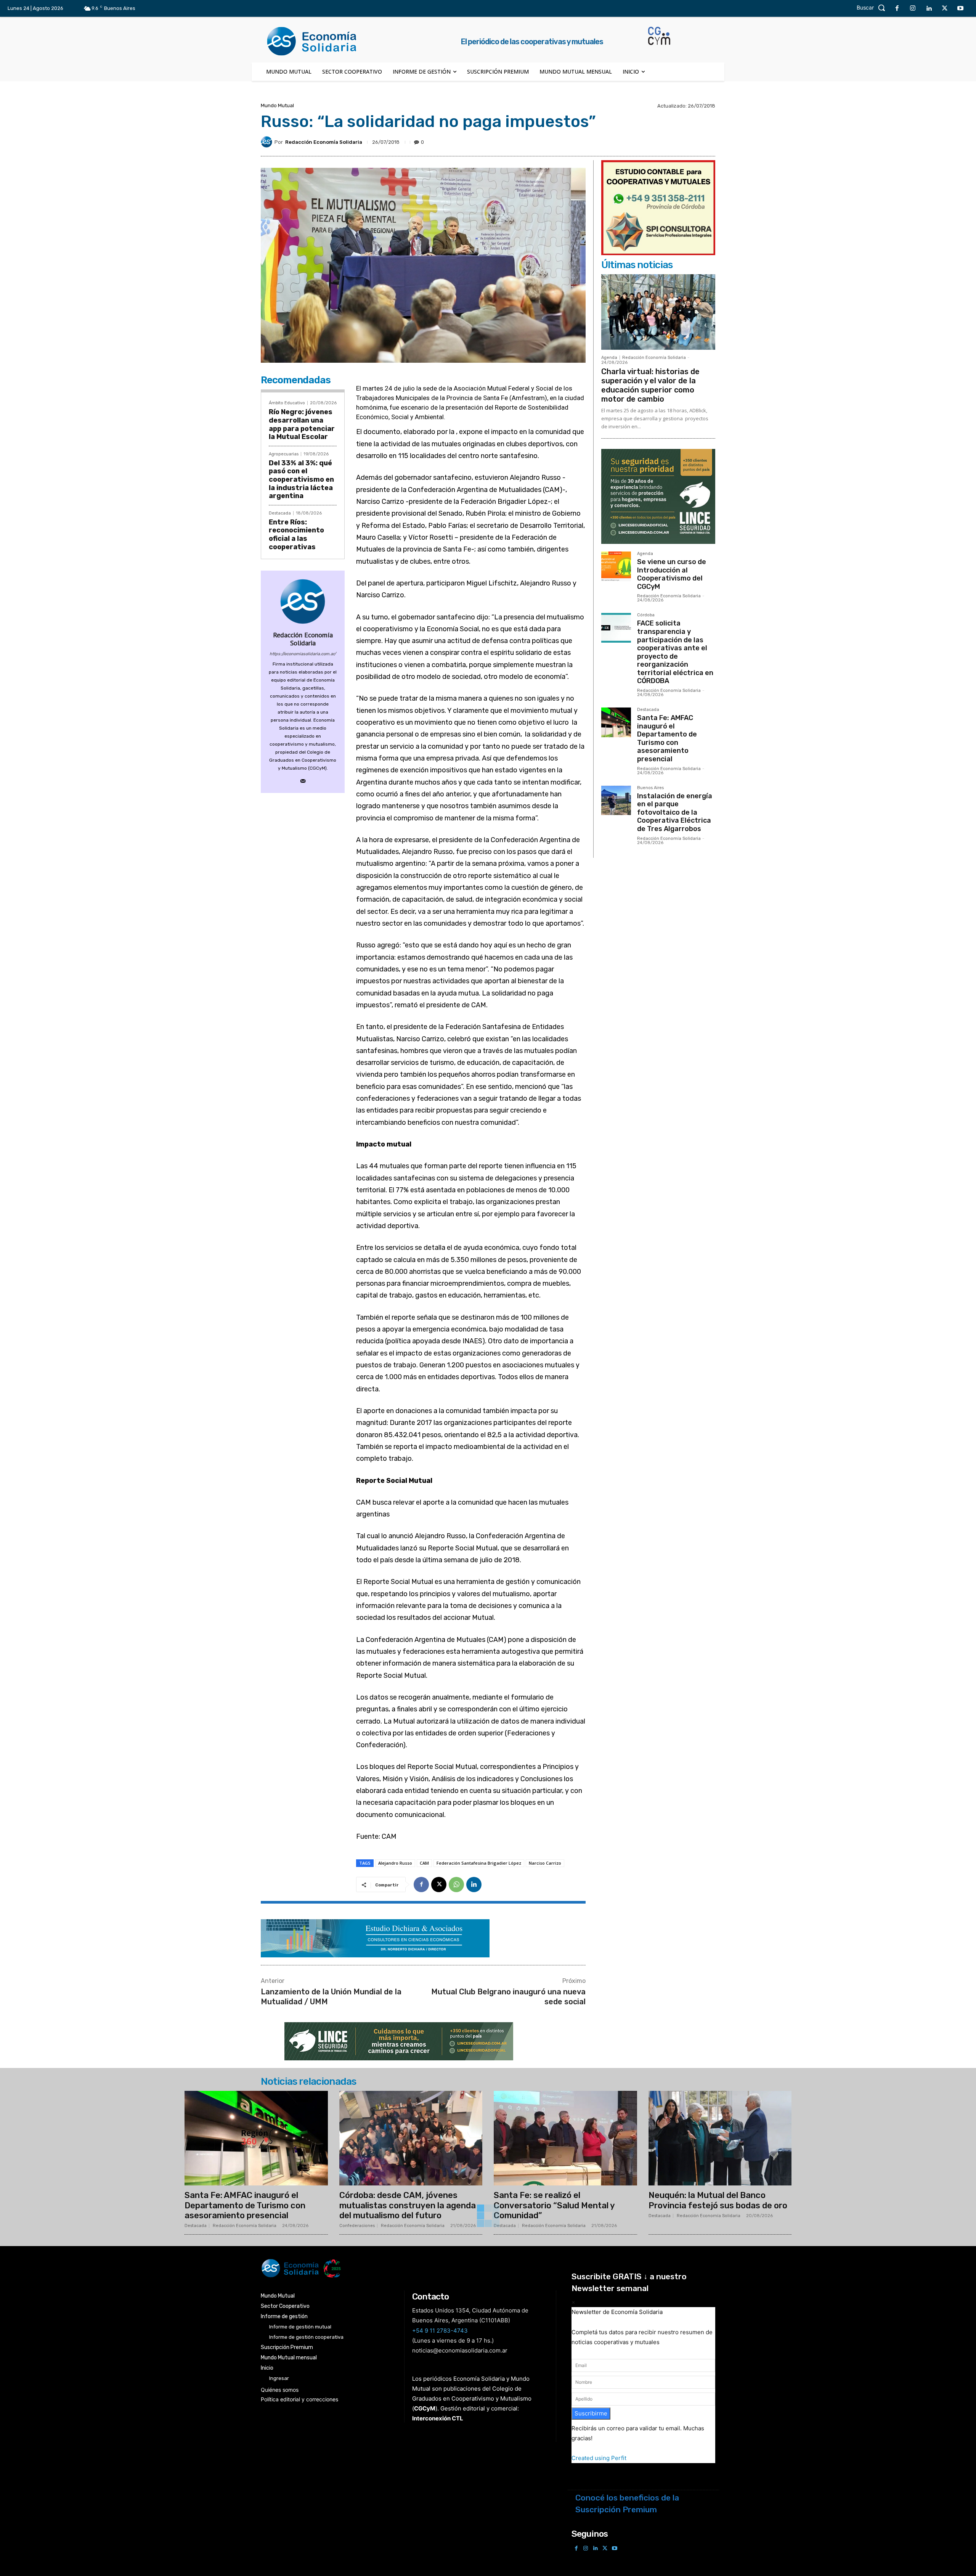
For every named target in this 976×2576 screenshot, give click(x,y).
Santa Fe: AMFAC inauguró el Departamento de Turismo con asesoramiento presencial (667, 738)
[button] (873, 8)
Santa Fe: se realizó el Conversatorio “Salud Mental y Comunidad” (554, 2205)
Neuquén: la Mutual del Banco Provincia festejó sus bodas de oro (718, 2200)
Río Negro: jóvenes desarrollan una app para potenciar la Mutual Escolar (302, 424)
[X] (945, 9)
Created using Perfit (599, 2458)
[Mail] (303, 779)
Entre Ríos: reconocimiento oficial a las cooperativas (296, 535)
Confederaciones (357, 2226)
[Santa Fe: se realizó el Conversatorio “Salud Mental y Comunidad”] (565, 2138)
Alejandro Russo (395, 1863)
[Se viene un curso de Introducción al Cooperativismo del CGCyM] (616, 566)
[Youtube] (960, 9)
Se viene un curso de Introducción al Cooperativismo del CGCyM (672, 574)
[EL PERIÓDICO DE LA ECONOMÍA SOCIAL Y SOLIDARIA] (410, 2268)
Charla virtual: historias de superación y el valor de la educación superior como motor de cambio (650, 385)
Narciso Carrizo (545, 1863)
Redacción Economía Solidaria (324, 142)
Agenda (609, 358)
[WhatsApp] (456, 1885)
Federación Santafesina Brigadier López (479, 1863)
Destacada (280, 513)
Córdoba (646, 615)
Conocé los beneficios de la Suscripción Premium (627, 2504)
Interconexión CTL (438, 2418)
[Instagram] (913, 9)
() (425, 2408)
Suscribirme (591, 2413)
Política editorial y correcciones (299, 2399)
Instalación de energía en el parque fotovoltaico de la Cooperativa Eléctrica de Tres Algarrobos (675, 812)
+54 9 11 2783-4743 (440, 2331)
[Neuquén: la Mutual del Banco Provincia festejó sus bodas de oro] (720, 2138)
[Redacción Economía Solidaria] (268, 142)
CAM (424, 1863)
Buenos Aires (650, 788)
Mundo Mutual (277, 105)
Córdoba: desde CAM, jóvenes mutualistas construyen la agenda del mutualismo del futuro (408, 2205)
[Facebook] (897, 9)
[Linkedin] (929, 9)
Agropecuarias (284, 454)
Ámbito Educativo (287, 403)
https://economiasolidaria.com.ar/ (303, 654)
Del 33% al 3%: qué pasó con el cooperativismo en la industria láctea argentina (301, 479)
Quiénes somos (280, 2390)
